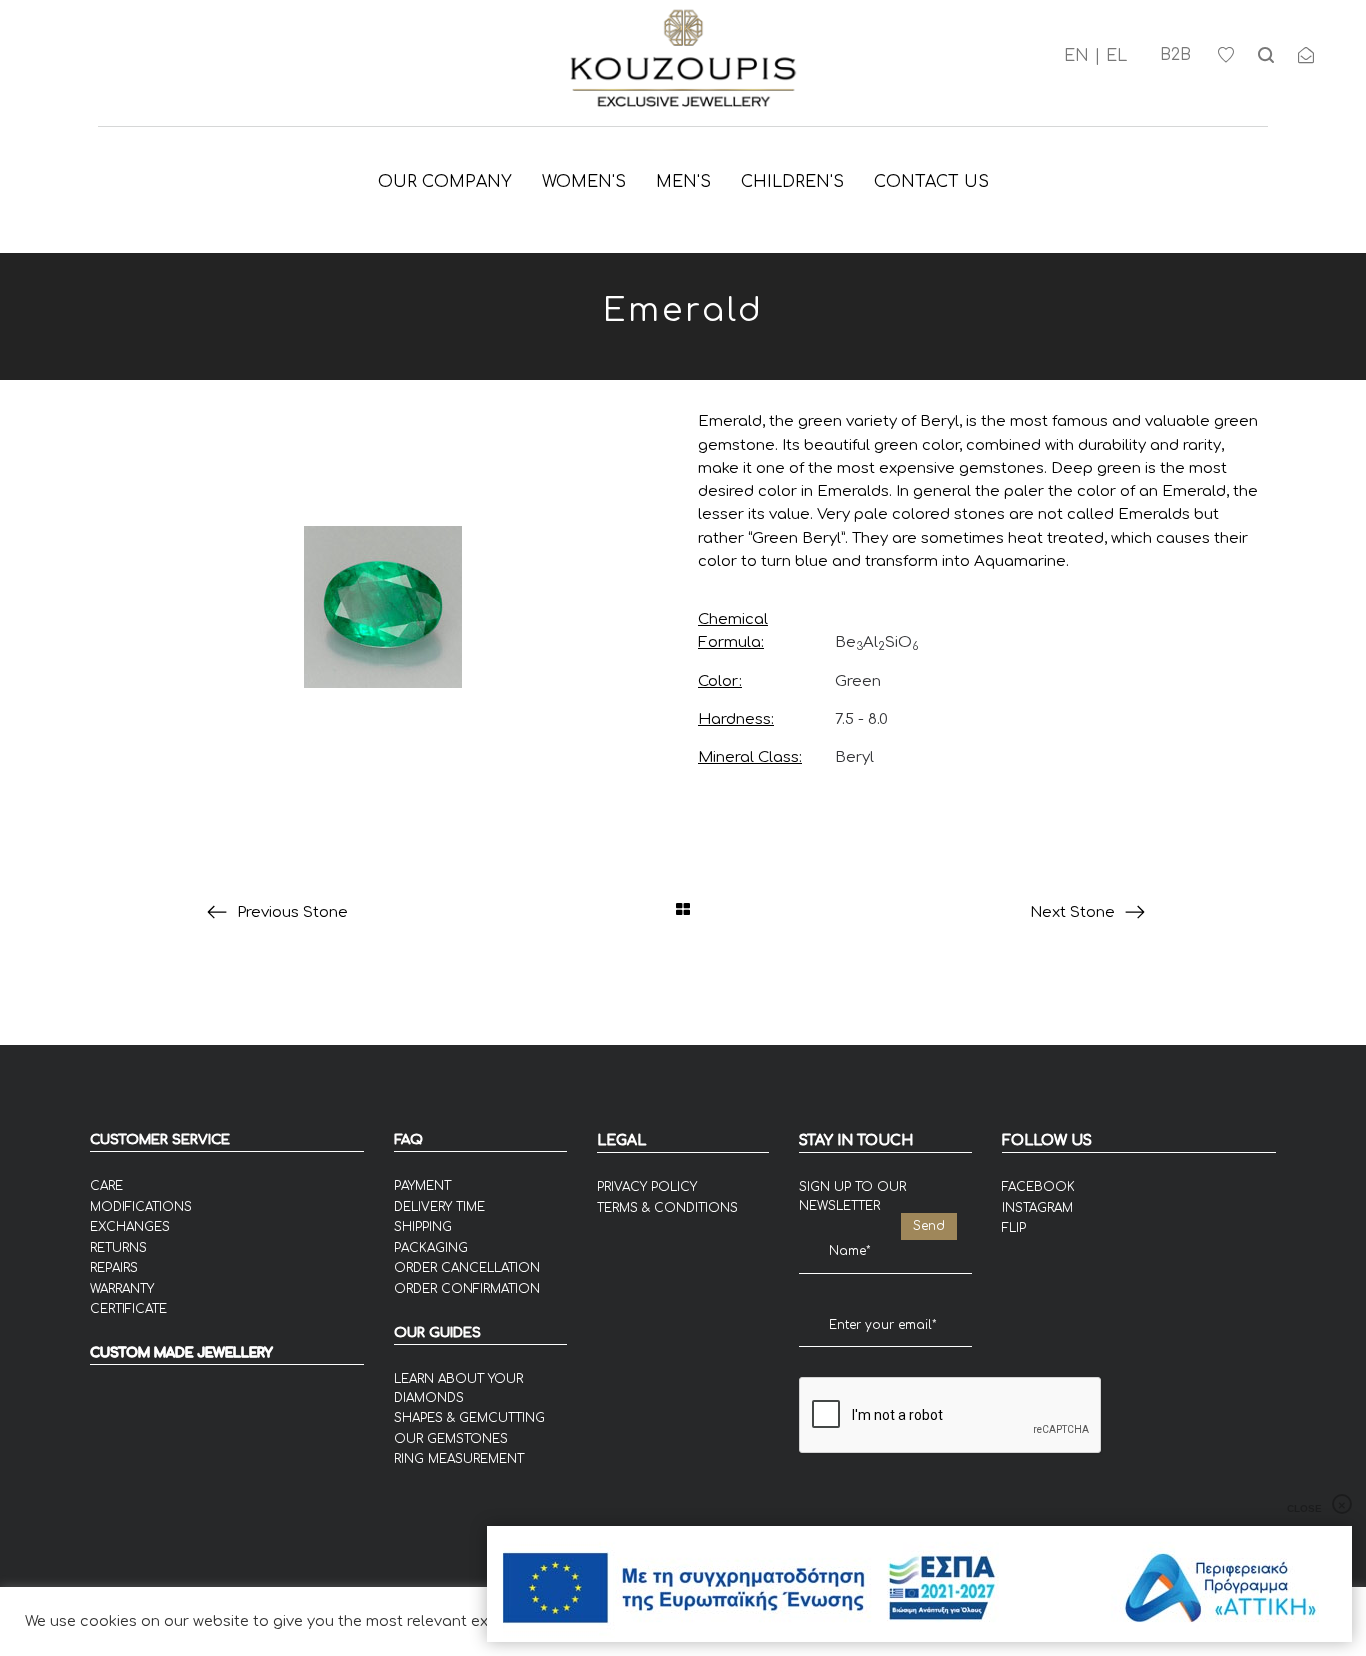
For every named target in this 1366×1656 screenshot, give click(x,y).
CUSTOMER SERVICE (160, 1139)
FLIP (1014, 1228)
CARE (106, 1186)
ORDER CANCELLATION (467, 1268)
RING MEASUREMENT (459, 1459)
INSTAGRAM (1037, 1208)
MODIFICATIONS (141, 1207)
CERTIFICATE (128, 1309)
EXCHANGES (130, 1227)
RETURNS (118, 1248)
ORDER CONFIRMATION (467, 1289)
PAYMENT (422, 1186)
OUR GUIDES (437, 1332)
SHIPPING (423, 1227)
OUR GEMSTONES (451, 1439)
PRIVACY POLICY (647, 1187)
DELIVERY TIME (439, 1207)
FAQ (408, 1139)
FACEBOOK (1038, 1187)
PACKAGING (431, 1248)
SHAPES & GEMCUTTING (469, 1418)
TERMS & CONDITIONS (667, 1208)
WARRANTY (122, 1289)
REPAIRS (114, 1268)
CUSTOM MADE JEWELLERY (181, 1353)
